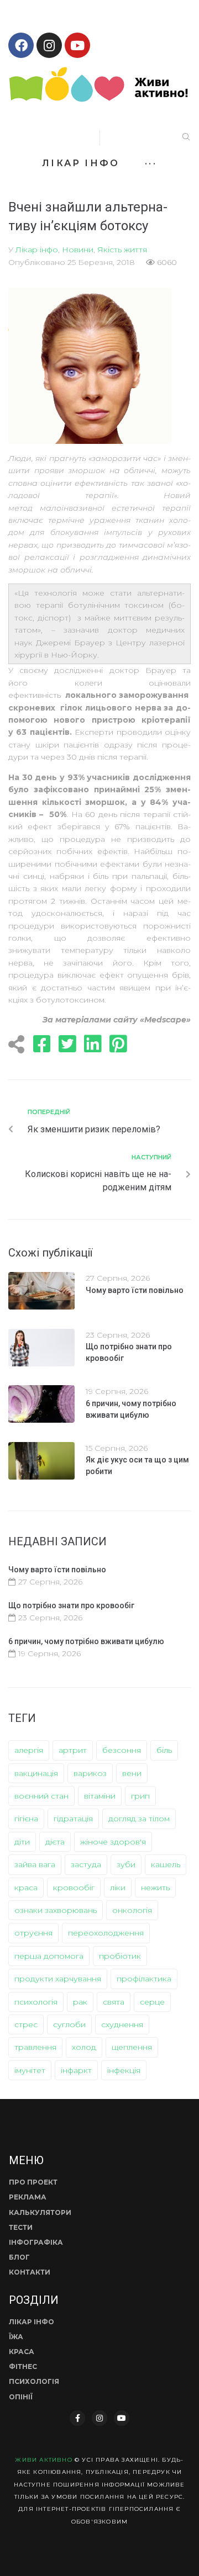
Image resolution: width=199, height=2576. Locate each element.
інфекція (124, 2070)
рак (80, 2002)
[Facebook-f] (77, 2418)
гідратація (73, 1819)
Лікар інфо (37, 250)
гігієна (26, 1819)
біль (164, 1750)
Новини (78, 250)
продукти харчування (58, 1979)
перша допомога (49, 1956)
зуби (126, 1864)
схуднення (122, 2024)
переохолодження (106, 1933)
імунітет (30, 2070)
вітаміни (100, 1796)
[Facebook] (21, 45)
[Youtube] (77, 45)
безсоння (122, 1750)
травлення (35, 2047)
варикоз (90, 1773)
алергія (29, 1750)
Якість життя (122, 250)
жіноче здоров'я (113, 1842)
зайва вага (35, 1864)
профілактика (144, 1979)
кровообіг (74, 1888)
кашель (166, 1864)
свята (114, 2002)
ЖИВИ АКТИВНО (43, 2460)
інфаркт (76, 2070)
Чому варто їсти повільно (135, 1290)
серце (152, 2002)
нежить (155, 1888)
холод (84, 2047)
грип (140, 1796)
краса (26, 1888)
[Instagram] (49, 45)
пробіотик (120, 1956)
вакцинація (36, 1773)
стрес (26, 2024)
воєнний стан (41, 1796)
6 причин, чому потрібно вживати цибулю (86, 1641)
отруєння (33, 1933)
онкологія (132, 1910)
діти (22, 1842)
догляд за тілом (139, 1819)
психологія (36, 2002)
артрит (73, 1750)
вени (132, 1773)
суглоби (69, 2024)
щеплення (132, 2047)
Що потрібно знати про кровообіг (71, 1605)
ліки (118, 1888)
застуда (86, 1864)
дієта (55, 1842)
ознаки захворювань (56, 1910)
